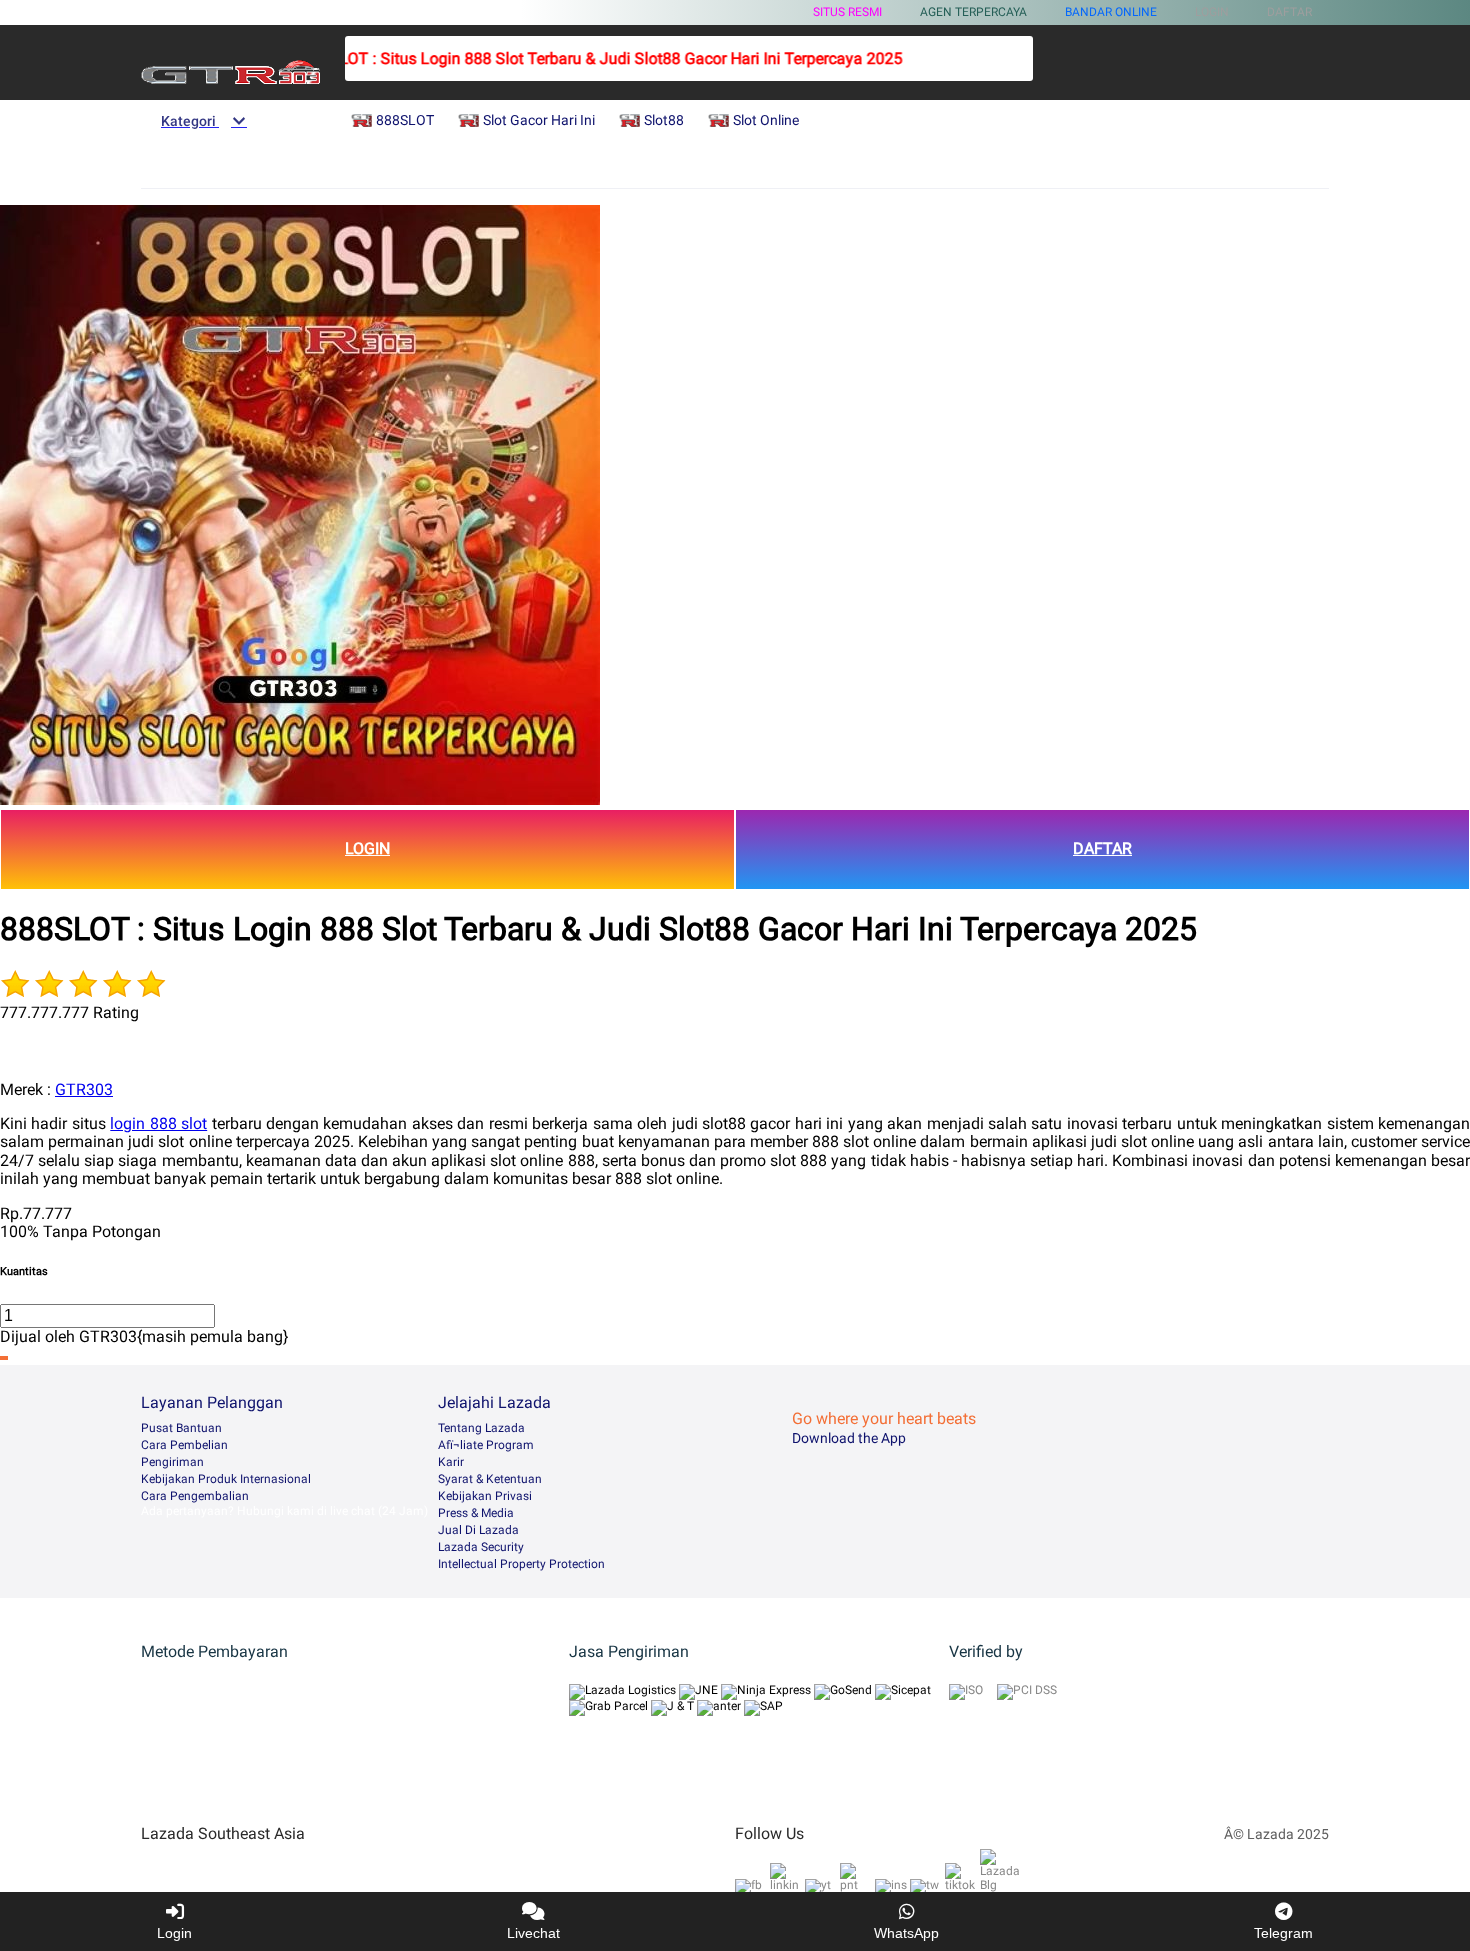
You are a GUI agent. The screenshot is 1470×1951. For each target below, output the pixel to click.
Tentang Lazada (481, 1428)
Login (174, 1933)
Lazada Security (481, 1547)
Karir (451, 1462)
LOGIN (367, 848)
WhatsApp (906, 1933)
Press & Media (476, 1513)
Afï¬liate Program (486, 1445)
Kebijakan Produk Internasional (226, 1479)
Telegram (1283, 1933)
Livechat (533, 1933)
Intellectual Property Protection (521, 1564)
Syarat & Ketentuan (490, 1479)
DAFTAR (1102, 848)
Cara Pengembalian (195, 1496)
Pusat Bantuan (181, 1428)
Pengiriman (172, 1462)
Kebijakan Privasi (485, 1496)
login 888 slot (158, 1123)
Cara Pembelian (184, 1445)
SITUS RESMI (847, 12)
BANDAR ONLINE (1111, 12)
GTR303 (84, 1089)
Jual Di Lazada (478, 1530)
